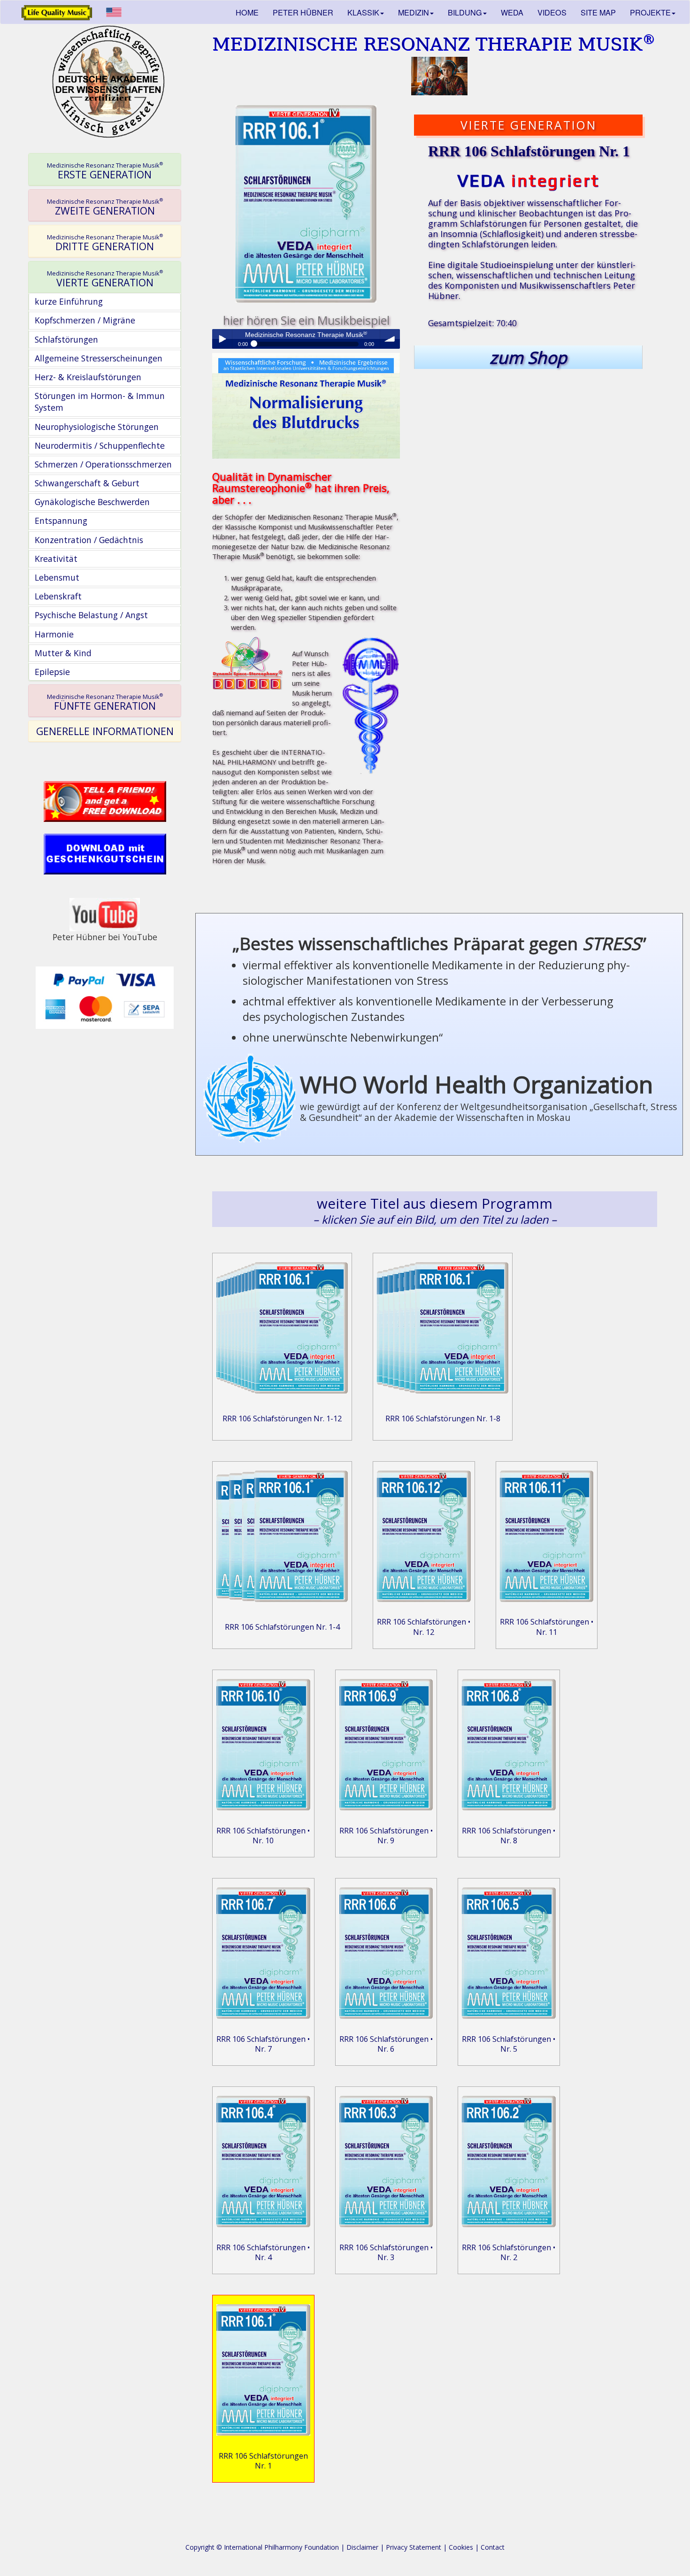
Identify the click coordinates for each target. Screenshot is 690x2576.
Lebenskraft (58, 596)
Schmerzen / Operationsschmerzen (103, 464)
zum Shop (528, 357)
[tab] (105, 169)
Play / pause (222, 339)
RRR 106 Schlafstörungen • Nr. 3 (386, 2252)
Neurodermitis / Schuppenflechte (100, 445)
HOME (247, 12)
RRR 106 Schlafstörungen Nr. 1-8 (443, 1418)
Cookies (461, 2547)
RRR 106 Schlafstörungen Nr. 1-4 (282, 1627)
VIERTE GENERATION (105, 279)
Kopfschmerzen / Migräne (85, 320)
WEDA (512, 12)
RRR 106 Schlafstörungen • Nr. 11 (547, 1627)
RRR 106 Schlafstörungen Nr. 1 (263, 2461)
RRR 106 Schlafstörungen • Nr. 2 (509, 2252)
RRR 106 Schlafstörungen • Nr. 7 (263, 2044)
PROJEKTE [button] (650, 12)
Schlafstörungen (66, 339)
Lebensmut (57, 577)
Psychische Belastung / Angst (91, 615)
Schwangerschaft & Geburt (87, 483)
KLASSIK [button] (363, 12)
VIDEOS (552, 12)
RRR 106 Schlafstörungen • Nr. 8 (509, 1836)
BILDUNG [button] (465, 12)
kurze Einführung (69, 301)
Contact (493, 2547)
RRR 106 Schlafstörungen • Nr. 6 (386, 2044)
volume (390, 339)
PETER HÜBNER (303, 12)
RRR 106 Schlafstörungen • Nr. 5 (509, 2044)
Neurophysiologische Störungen (97, 427)
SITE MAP (598, 12)
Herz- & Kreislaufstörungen (88, 377)
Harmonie (54, 634)
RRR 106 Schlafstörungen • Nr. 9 (386, 1836)
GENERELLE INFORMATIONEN (105, 731)
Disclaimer (362, 2547)
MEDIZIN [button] (414, 12)
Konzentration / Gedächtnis (89, 540)
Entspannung (61, 521)
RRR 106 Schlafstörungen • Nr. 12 (424, 1627)
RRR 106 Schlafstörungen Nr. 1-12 (282, 1418)
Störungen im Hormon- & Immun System (100, 402)
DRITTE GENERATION (105, 243)
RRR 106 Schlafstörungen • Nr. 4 (263, 2252)
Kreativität (56, 559)
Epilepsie (52, 672)
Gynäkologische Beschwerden (92, 502)
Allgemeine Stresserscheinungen (99, 358)
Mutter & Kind (63, 653)
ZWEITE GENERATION (105, 207)
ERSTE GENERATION (105, 171)
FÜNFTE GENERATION (105, 702)
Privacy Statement (414, 2547)
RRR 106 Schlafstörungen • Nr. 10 (263, 1836)
